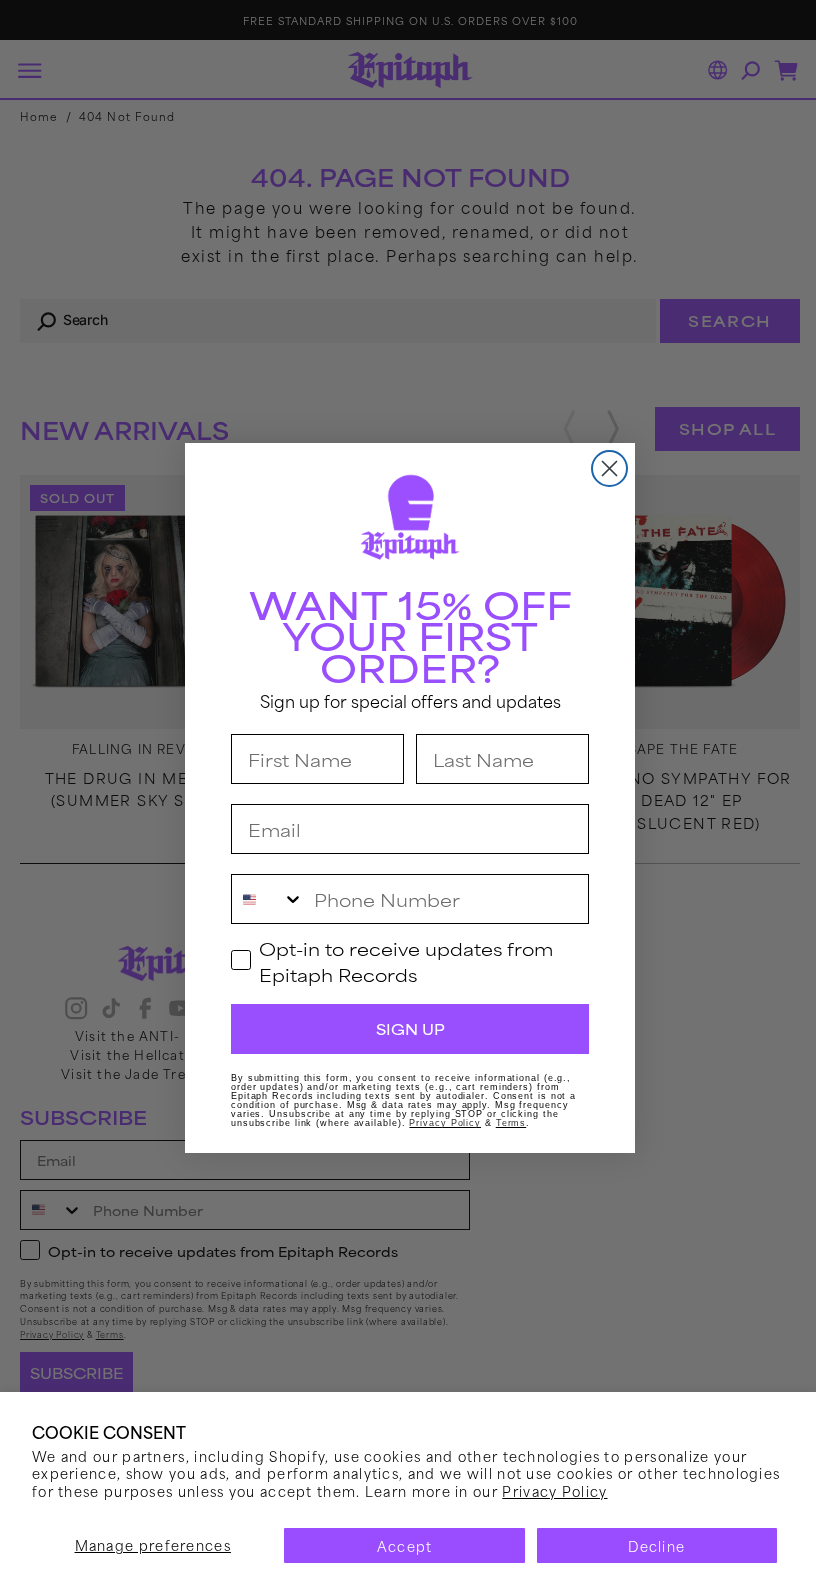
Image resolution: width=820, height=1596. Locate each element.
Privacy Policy (656, 1490)
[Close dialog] (602, 468)
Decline (644, 1545)
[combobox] (261, 899)
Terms (503, 1123)
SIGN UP (402, 1029)
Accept (397, 1545)
